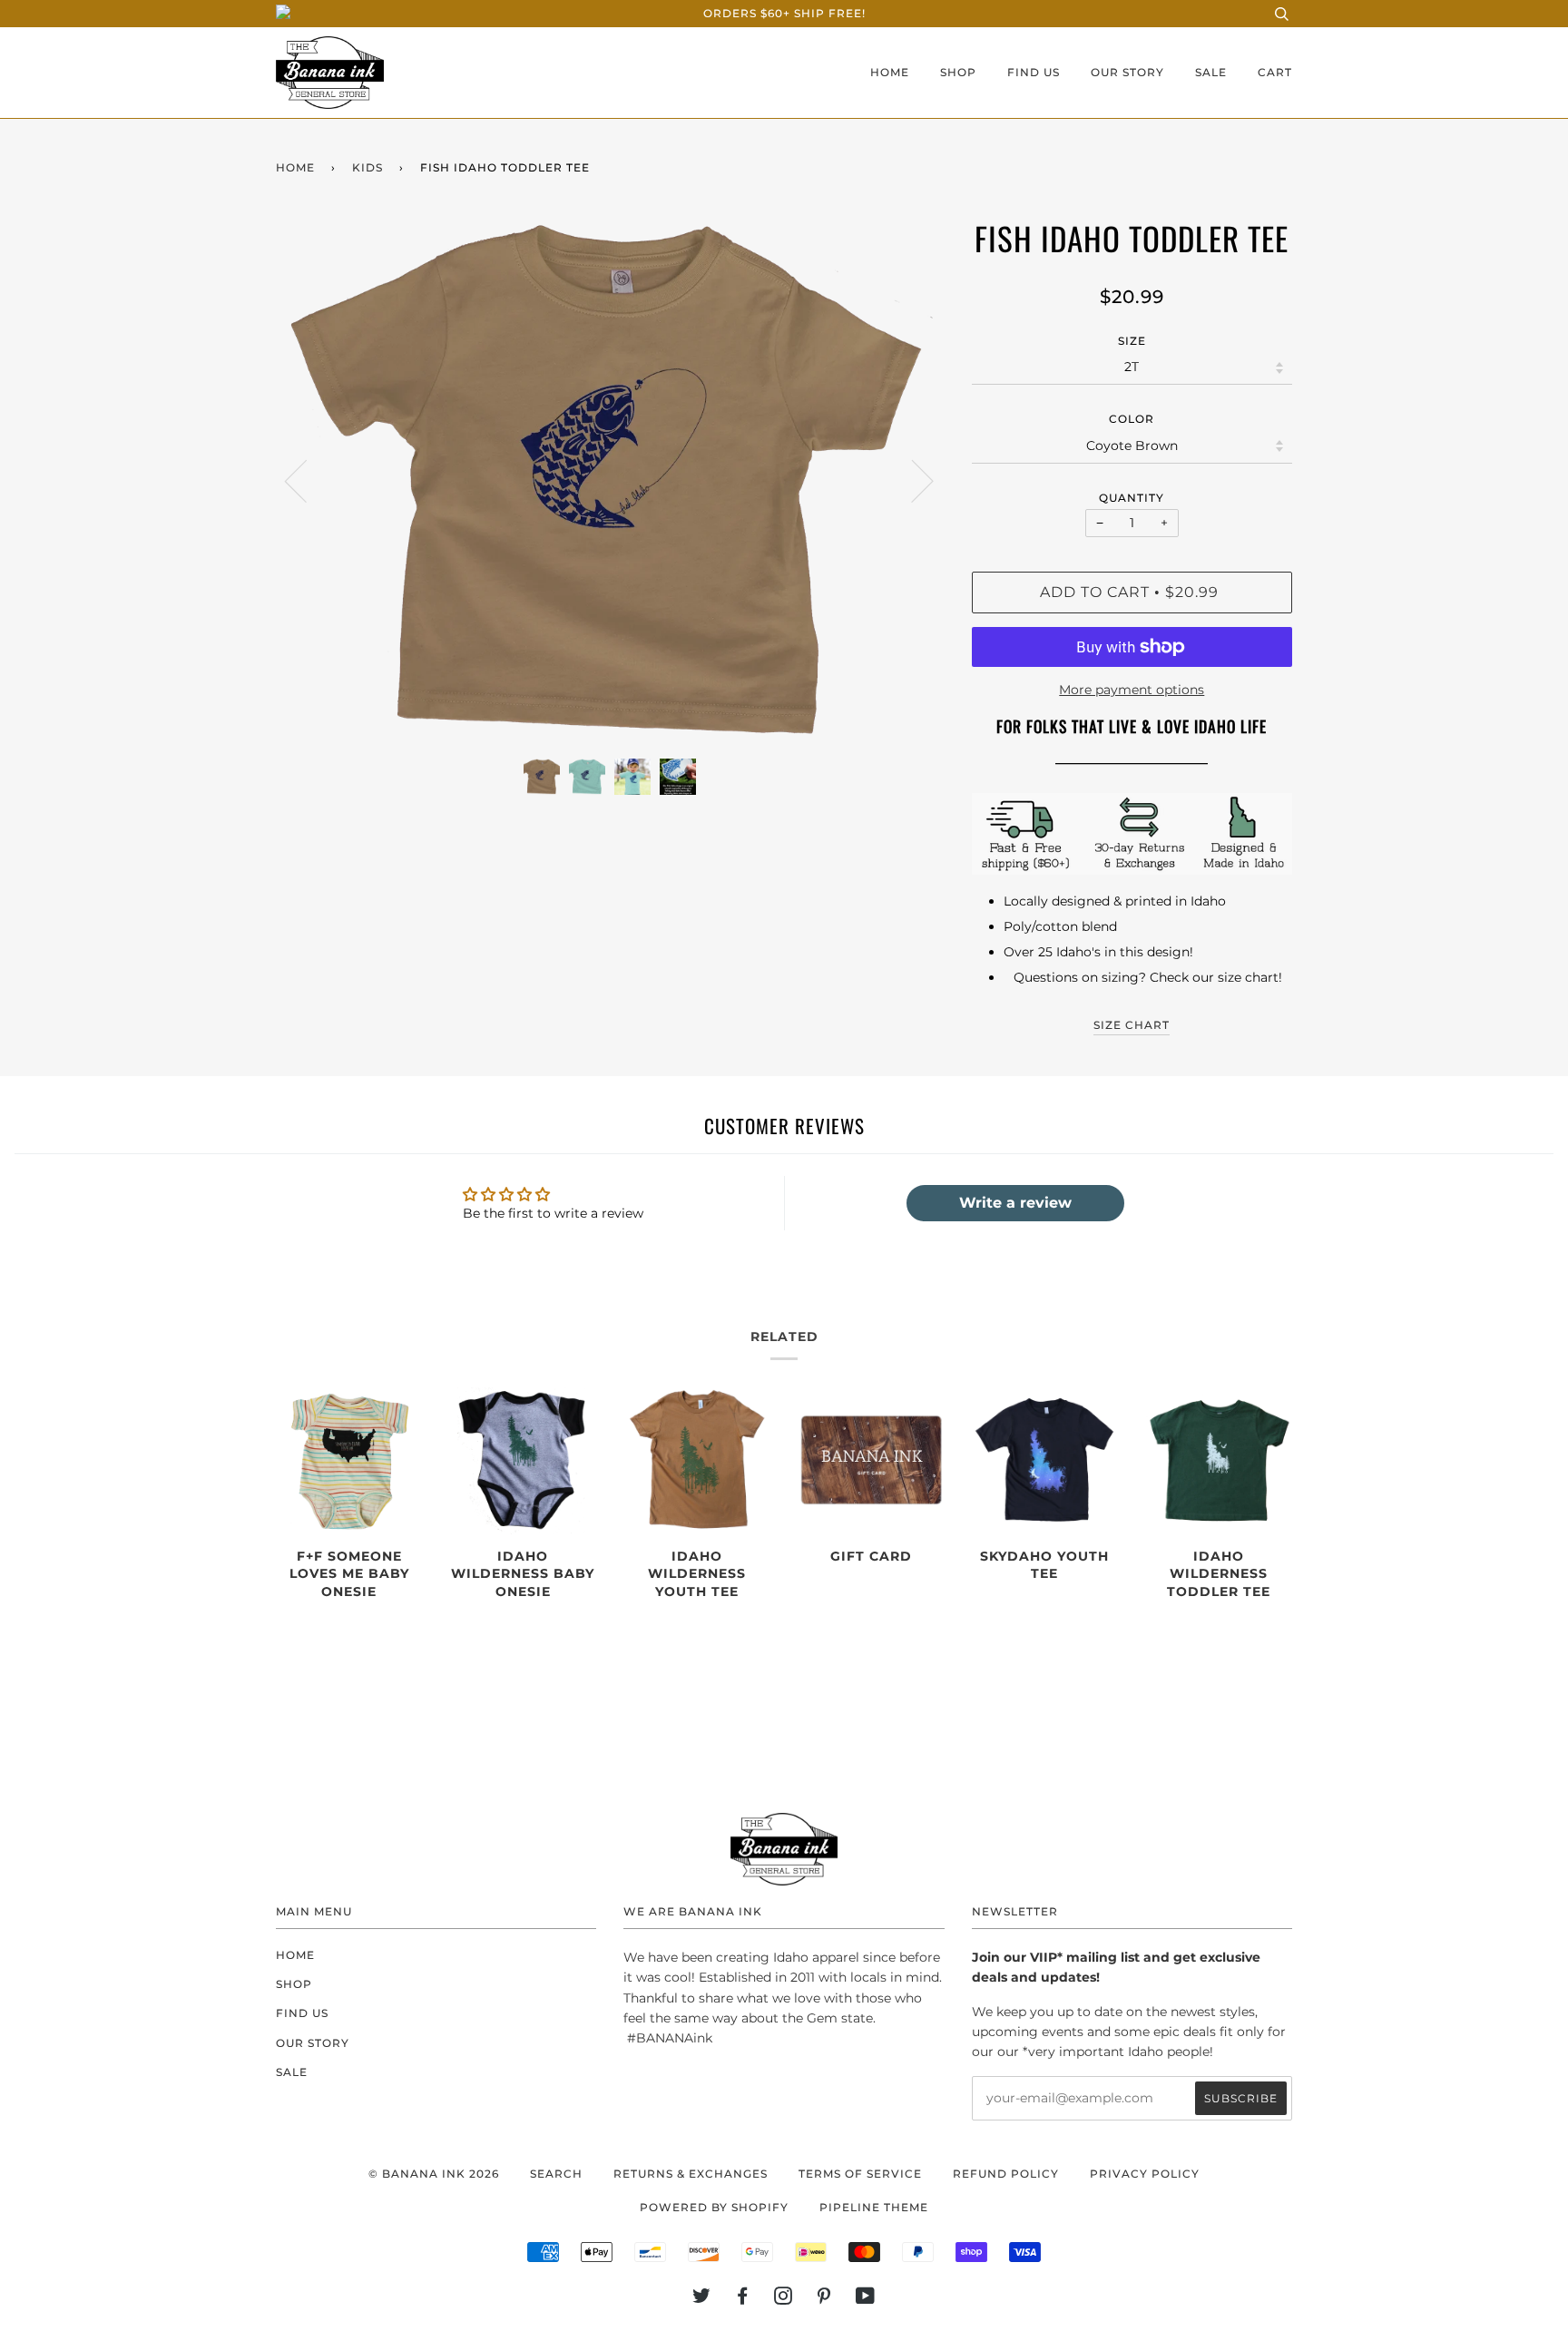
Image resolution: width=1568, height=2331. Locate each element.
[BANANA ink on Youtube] (866, 2299)
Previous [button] (307, 480)
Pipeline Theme (874, 2207)
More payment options (1132, 690)
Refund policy (1006, 2174)
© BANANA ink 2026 (434, 2174)
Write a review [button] (1015, 1203)
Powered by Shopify (714, 2207)
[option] (610, 480)
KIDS (367, 167)
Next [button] (911, 480)
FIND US (1034, 72)
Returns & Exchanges (691, 2174)
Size (1132, 341)
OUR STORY (1127, 72)
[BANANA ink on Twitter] (702, 2299)
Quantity (1132, 498)
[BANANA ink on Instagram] (784, 2299)
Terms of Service (860, 2174)
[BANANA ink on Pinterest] (824, 2299)
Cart (1275, 72)
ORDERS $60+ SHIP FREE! (784, 13)
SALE (1211, 72)
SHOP (958, 72)
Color (1132, 419)
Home (295, 167)
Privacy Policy (1145, 2174)
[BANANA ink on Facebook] (743, 2299)
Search (556, 2174)
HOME (890, 72)
